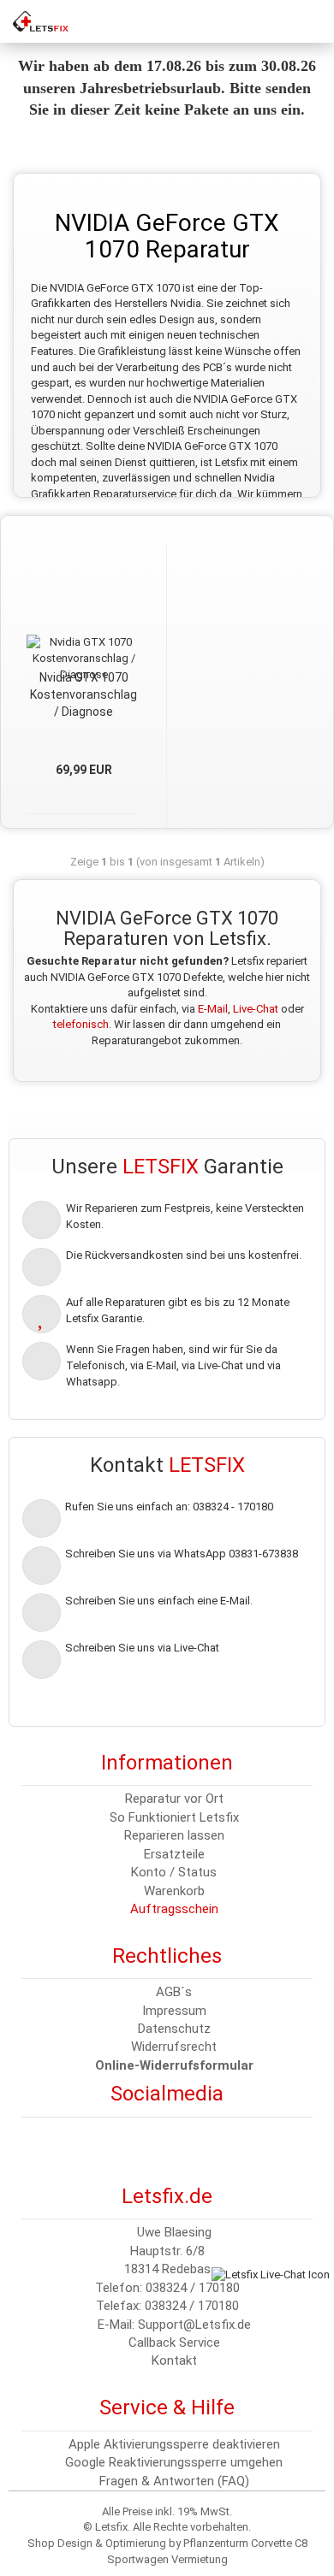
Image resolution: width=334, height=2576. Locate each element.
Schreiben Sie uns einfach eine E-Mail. (159, 1601)
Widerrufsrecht (174, 2047)
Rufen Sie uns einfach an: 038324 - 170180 (169, 1507)
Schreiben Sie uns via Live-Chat (142, 1648)
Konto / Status (174, 1872)
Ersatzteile (174, 1854)
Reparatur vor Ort (174, 1799)
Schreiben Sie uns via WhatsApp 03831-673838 (182, 1554)
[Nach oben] (47, 2550)
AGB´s (174, 1992)
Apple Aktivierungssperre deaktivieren (174, 2444)
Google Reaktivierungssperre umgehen (174, 2462)
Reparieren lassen (174, 1835)
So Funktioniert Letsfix (174, 1817)
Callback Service (174, 2343)
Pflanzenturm (216, 2543)
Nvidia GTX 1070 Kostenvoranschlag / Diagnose (83, 694)
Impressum (174, 2011)
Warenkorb (174, 1891)
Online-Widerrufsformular (174, 2065)
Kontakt (174, 2360)
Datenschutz (174, 2029)
